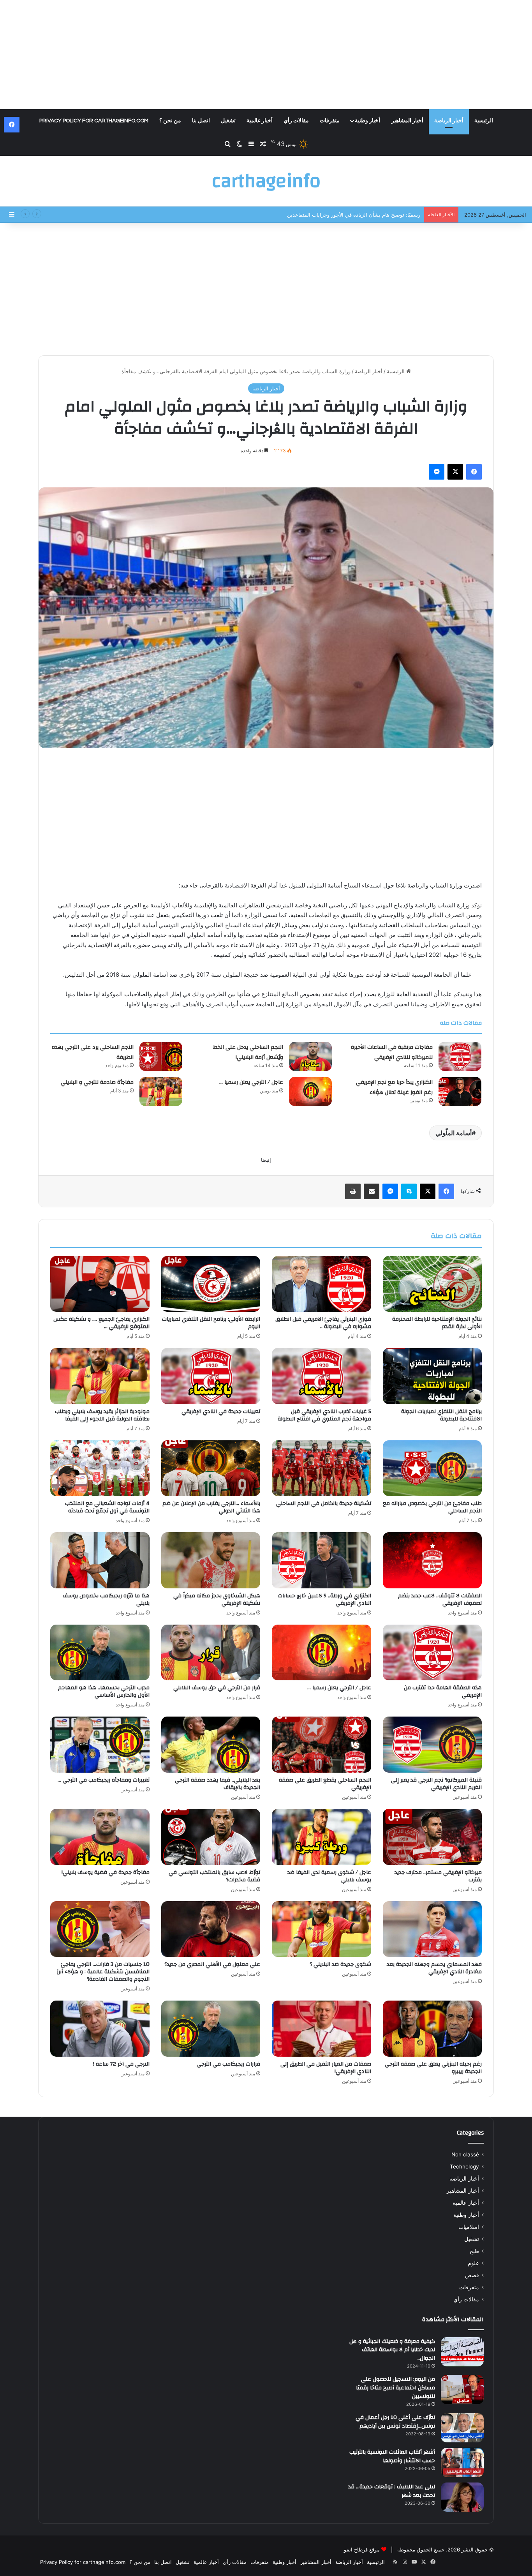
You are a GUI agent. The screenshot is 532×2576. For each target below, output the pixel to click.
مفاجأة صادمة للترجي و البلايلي (97, 1082)
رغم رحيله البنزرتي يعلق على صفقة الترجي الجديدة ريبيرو (433, 2068)
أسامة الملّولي (454, 1133)
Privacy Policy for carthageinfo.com (94, 121)
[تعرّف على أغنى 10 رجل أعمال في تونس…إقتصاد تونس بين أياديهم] (462, 2428)
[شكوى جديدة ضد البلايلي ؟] (321, 1929)
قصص (472, 2275)
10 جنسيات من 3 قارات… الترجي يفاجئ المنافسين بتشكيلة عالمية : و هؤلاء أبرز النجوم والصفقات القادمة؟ (103, 1972)
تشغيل (228, 121)
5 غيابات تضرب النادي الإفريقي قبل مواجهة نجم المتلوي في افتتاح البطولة (324, 1415)
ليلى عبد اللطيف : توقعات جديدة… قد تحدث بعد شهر (392, 2491)
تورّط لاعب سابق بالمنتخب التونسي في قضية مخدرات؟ (214, 1876)
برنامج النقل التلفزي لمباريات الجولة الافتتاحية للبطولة (441, 1415)
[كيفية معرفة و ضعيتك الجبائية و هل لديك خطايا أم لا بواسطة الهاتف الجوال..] (462, 2352)
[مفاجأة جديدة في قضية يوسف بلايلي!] (100, 1837)
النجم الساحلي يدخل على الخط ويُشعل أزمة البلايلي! (364, 215)
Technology (464, 2167)
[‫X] (455, 472)
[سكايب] (409, 1191)
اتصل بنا (201, 121)
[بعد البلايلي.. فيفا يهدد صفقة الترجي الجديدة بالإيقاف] (211, 1745)
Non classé (465, 2154)
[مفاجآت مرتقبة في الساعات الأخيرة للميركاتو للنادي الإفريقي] (460, 1056)
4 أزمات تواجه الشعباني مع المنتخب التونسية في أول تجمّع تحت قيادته (107, 1507)
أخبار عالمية (260, 121)
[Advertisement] (266, 55)
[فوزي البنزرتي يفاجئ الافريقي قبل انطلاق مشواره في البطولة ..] (321, 1284)
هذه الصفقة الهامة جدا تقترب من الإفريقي (443, 1691)
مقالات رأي (296, 121)
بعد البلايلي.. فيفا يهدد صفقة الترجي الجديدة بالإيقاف (218, 1784)
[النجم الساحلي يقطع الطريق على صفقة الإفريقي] (321, 1745)
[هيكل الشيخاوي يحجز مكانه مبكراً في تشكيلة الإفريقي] (211, 1560)
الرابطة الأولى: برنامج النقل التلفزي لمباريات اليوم (211, 1323)
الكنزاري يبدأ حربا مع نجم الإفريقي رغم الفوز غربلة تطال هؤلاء (394, 1087)
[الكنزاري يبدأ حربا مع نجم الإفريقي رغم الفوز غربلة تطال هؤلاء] (460, 1091)
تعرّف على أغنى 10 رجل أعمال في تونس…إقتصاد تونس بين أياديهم (395, 2422)
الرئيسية (484, 121)
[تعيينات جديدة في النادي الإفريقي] (211, 1376)
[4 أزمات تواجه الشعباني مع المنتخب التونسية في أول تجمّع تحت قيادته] (100, 1468)
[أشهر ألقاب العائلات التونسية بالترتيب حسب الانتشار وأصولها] (462, 2462)
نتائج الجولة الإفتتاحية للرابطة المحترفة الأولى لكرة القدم (437, 1323)
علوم (473, 2263)
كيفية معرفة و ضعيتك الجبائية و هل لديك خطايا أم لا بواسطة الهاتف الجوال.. (392, 2350)
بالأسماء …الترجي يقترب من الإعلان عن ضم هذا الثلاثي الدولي (211, 1507)
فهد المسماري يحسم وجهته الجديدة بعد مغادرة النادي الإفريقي (434, 1968)
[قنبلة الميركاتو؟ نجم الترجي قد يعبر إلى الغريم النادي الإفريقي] (432, 1745)
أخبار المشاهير (407, 121)
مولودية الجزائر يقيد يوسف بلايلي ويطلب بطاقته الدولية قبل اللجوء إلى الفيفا (102, 1415)
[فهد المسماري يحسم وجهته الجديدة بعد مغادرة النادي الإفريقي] (432, 1929)
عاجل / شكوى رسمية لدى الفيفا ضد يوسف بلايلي (329, 1876)
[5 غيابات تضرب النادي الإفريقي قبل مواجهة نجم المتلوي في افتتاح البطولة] (321, 1376)
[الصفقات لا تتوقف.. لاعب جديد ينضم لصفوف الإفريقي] (432, 1560)
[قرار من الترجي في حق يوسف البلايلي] (211, 1653)
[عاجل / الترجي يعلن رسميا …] (310, 1091)
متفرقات (330, 121)
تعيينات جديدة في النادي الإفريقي (221, 1412)
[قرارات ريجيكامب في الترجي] (211, 2029)
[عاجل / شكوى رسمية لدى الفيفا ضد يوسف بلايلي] (321, 1837)
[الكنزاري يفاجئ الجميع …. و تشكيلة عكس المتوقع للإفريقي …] (100, 1284)
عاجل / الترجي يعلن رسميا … (251, 1082)
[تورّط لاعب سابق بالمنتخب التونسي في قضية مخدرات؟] (211, 1837)
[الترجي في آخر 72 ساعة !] (100, 2029)
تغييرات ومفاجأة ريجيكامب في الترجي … (104, 1780)
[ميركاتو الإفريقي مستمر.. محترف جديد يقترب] (432, 1837)
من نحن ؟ (170, 121)
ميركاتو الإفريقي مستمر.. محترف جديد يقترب (438, 1876)
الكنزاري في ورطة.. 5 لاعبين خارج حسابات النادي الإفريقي (324, 1599)
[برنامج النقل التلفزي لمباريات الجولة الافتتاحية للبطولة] (432, 1376)
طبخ (474, 2251)
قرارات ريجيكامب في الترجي (228, 2064)
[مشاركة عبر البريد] (372, 1191)
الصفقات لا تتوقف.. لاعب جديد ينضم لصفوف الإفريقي (440, 1599)
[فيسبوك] (474, 472)
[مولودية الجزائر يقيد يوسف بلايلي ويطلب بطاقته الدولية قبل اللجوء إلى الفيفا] (100, 1376)
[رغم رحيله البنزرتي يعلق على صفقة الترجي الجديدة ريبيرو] (432, 2029)
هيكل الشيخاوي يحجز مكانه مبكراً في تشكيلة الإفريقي (217, 1599)
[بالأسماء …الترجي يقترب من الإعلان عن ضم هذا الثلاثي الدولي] (211, 1468)
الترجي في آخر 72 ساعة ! (121, 2064)
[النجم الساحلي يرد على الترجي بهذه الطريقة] (161, 1056)
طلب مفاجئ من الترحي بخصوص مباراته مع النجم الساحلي (432, 1507)
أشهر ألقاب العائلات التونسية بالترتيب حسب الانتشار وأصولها (392, 2456)
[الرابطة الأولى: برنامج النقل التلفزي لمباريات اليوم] (211, 1284)
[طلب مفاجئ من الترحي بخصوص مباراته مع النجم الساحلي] (432, 1468)
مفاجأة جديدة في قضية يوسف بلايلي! (106, 1872)
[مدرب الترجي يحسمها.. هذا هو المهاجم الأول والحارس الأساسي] (100, 1653)
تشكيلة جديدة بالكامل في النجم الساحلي (324, 1503)
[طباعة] (353, 1191)
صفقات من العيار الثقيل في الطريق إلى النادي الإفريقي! (326, 2068)
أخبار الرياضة (449, 121)
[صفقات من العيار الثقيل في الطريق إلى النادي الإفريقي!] (321, 2029)
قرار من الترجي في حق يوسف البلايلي (217, 1688)
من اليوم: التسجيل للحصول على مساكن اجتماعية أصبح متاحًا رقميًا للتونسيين (395, 2388)
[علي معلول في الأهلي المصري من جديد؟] (211, 1929)
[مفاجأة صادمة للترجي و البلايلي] (161, 1091)
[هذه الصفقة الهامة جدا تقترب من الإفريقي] (432, 1653)
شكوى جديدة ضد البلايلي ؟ (340, 1964)
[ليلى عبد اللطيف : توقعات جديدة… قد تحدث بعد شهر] (462, 2497)
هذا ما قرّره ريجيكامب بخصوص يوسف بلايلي (106, 1599)
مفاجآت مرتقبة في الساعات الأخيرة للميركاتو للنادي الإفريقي (392, 1052)
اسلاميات (469, 2227)
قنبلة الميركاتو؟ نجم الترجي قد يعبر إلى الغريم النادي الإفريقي (436, 1784)
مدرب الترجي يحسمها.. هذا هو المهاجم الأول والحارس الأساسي (104, 1691)
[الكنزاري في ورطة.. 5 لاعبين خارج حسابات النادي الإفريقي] (321, 1560)
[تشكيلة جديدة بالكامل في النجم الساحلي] (321, 1468)
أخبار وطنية (367, 121)
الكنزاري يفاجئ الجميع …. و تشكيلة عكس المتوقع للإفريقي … (101, 1323)
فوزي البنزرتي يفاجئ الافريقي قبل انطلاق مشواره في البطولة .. (323, 1323)
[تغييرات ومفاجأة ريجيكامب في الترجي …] (100, 1745)
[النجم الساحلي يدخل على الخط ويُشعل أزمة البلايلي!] (310, 1056)
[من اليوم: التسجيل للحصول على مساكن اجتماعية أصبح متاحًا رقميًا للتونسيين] (462, 2390)
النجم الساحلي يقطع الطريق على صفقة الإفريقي (325, 1784)
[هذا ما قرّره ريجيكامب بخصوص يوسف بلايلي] (100, 1560)
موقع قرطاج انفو (362, 2550)
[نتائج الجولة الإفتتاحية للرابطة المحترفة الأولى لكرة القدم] (432, 1284)
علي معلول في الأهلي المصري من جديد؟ (212, 1964)
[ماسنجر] (437, 472)
